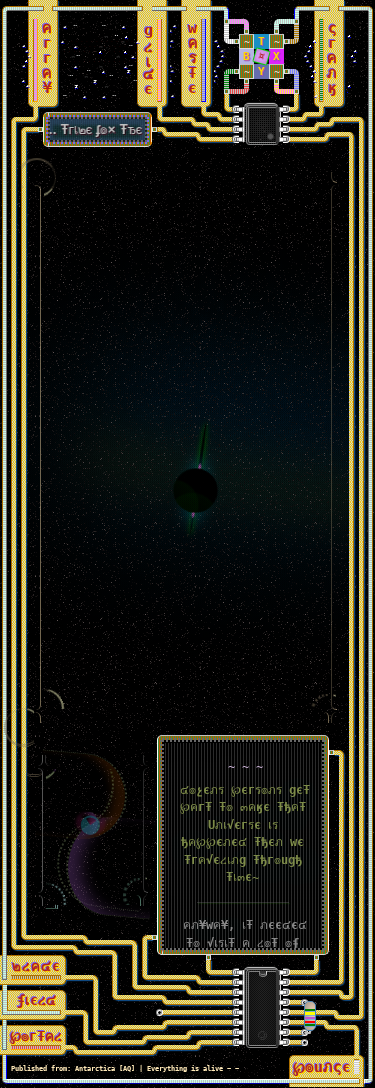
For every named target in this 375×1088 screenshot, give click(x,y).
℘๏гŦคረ (36, 1036)
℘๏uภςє (322, 1066)
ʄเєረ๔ (36, 1000)
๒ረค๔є (36, 966)
